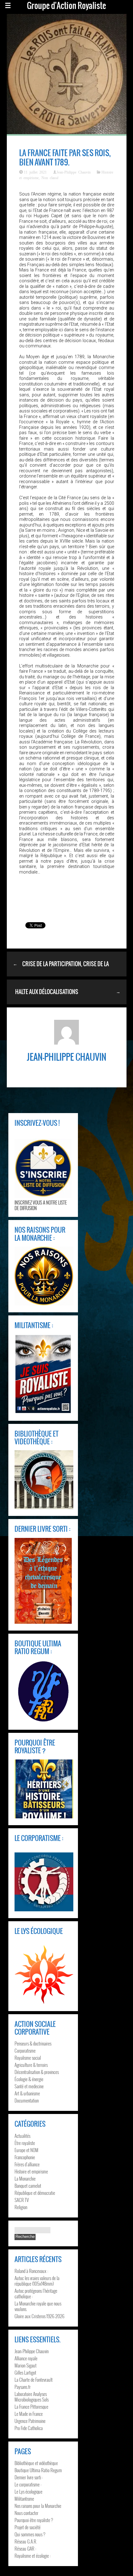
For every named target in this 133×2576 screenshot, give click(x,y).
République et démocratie (35, 2193)
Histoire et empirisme (31, 2171)
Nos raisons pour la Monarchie (38, 2506)
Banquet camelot (28, 2186)
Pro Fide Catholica (29, 2428)
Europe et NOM (26, 2150)
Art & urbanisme (27, 2093)
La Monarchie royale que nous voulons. (38, 2306)
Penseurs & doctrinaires (33, 2043)
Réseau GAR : (25, 2548)
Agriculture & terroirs (31, 2065)
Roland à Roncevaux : (31, 2271)
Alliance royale (26, 2358)
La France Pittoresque (31, 2406)
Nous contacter (26, 2513)
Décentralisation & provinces (37, 2072)
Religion (21, 2207)
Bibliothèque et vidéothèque (36, 2463)
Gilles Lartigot (25, 2372)
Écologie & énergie (29, 2079)
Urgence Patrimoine (30, 2421)
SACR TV (22, 2200)
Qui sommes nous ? (30, 2534)
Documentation (27, 2100)
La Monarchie (25, 2178)
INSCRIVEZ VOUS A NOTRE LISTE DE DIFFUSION (41, 1205)
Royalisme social (28, 2058)
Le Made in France (29, 2414)
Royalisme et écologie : (33, 2556)
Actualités (22, 2136)
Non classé (50, 178)
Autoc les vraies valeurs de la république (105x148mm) (37, 2281)
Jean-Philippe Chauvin (74, 172)
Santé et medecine (29, 2086)
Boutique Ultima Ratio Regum (38, 2470)
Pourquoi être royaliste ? (34, 2520)
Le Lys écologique (28, 2491)
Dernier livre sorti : (29, 2477)
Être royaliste (25, 2143)
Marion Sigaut (26, 2365)
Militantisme (24, 2499)
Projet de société (28, 2527)
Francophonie (25, 2157)
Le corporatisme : (28, 2484)
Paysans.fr (23, 2387)
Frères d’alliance (27, 2164)
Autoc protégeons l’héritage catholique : (36, 2293)
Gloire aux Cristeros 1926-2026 (39, 2316)
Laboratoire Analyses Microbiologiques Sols (32, 2397)
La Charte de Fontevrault (34, 2380)
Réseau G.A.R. (26, 2541)
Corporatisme (25, 2050)
